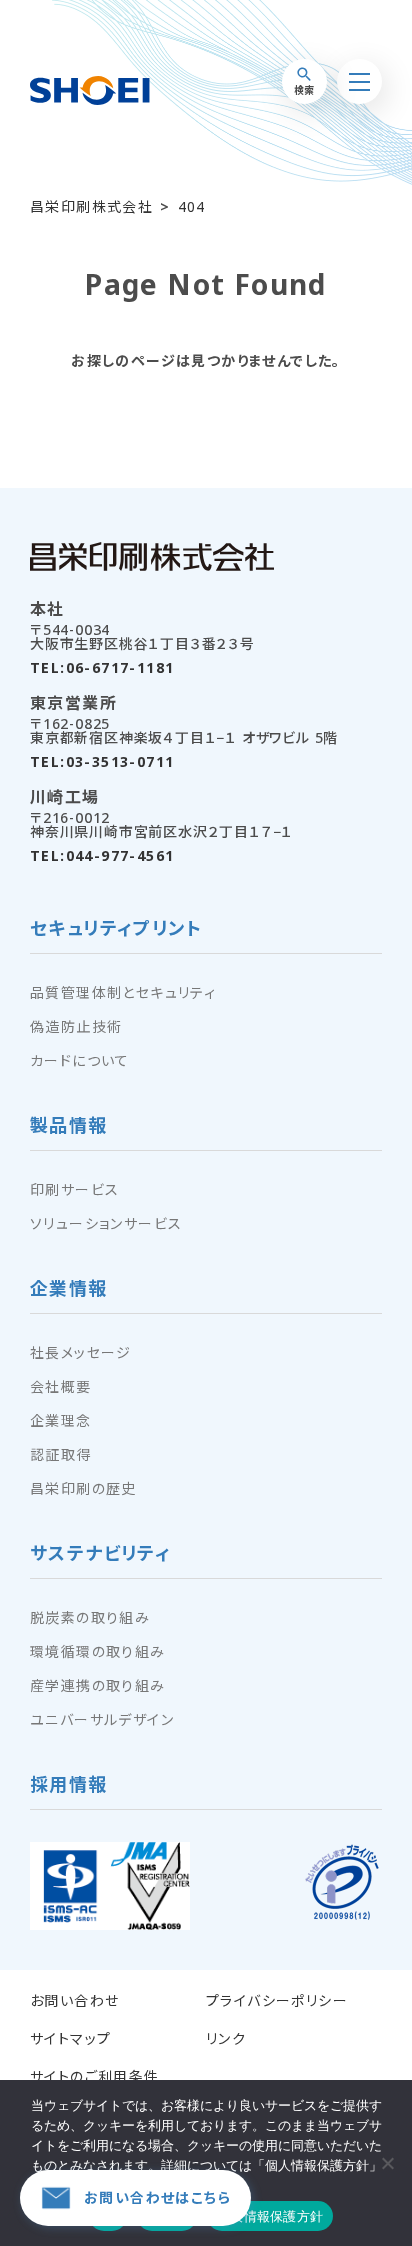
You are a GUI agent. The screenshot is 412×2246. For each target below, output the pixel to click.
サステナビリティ (100, 1554)
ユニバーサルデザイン (102, 1720)
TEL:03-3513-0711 (102, 762)
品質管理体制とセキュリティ (123, 993)
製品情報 (69, 1126)
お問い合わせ (74, 2001)
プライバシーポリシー (277, 2001)
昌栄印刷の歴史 (83, 1489)
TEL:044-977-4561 (102, 856)
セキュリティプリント (116, 929)
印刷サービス (74, 1190)
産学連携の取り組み (98, 1686)
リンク (226, 2039)
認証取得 (61, 1455)
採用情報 (69, 1785)
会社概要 (61, 1387)
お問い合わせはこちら (157, 2197)
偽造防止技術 (76, 1027)
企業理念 (61, 1421)
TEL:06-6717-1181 (102, 668)
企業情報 (69, 1289)
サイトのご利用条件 (95, 2077)
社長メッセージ (81, 1353)
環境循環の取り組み (98, 1652)
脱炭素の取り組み (90, 1618)
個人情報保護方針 (270, 2216)
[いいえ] (387, 2163)
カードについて (80, 1061)
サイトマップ (70, 2039)
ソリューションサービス (106, 1224)
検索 (304, 90)
